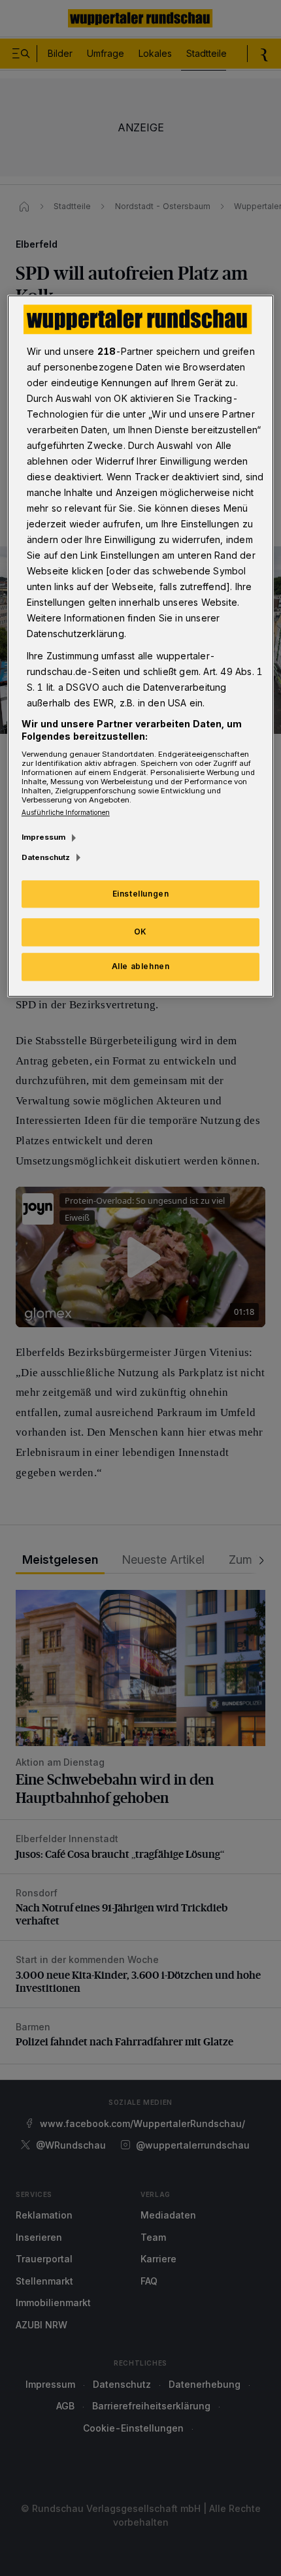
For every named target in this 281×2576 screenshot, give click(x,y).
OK (140, 932)
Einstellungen (141, 894)
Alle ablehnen (141, 966)
